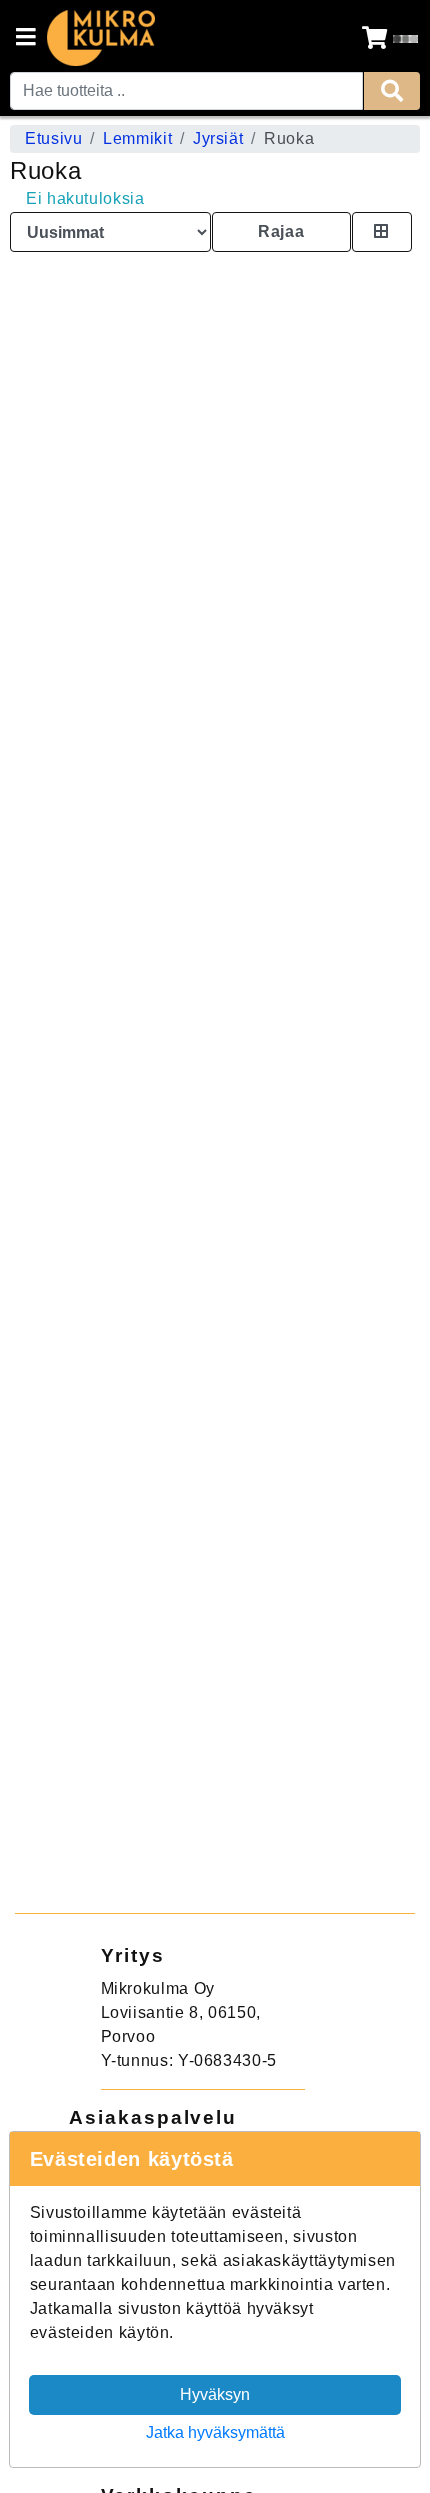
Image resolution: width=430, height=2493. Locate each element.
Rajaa (281, 231)
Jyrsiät (218, 138)
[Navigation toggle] (26, 39)
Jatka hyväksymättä (215, 2432)
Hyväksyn (215, 2394)
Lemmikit (137, 138)
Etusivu (53, 138)
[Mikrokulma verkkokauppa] (101, 38)
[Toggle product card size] (382, 232)
